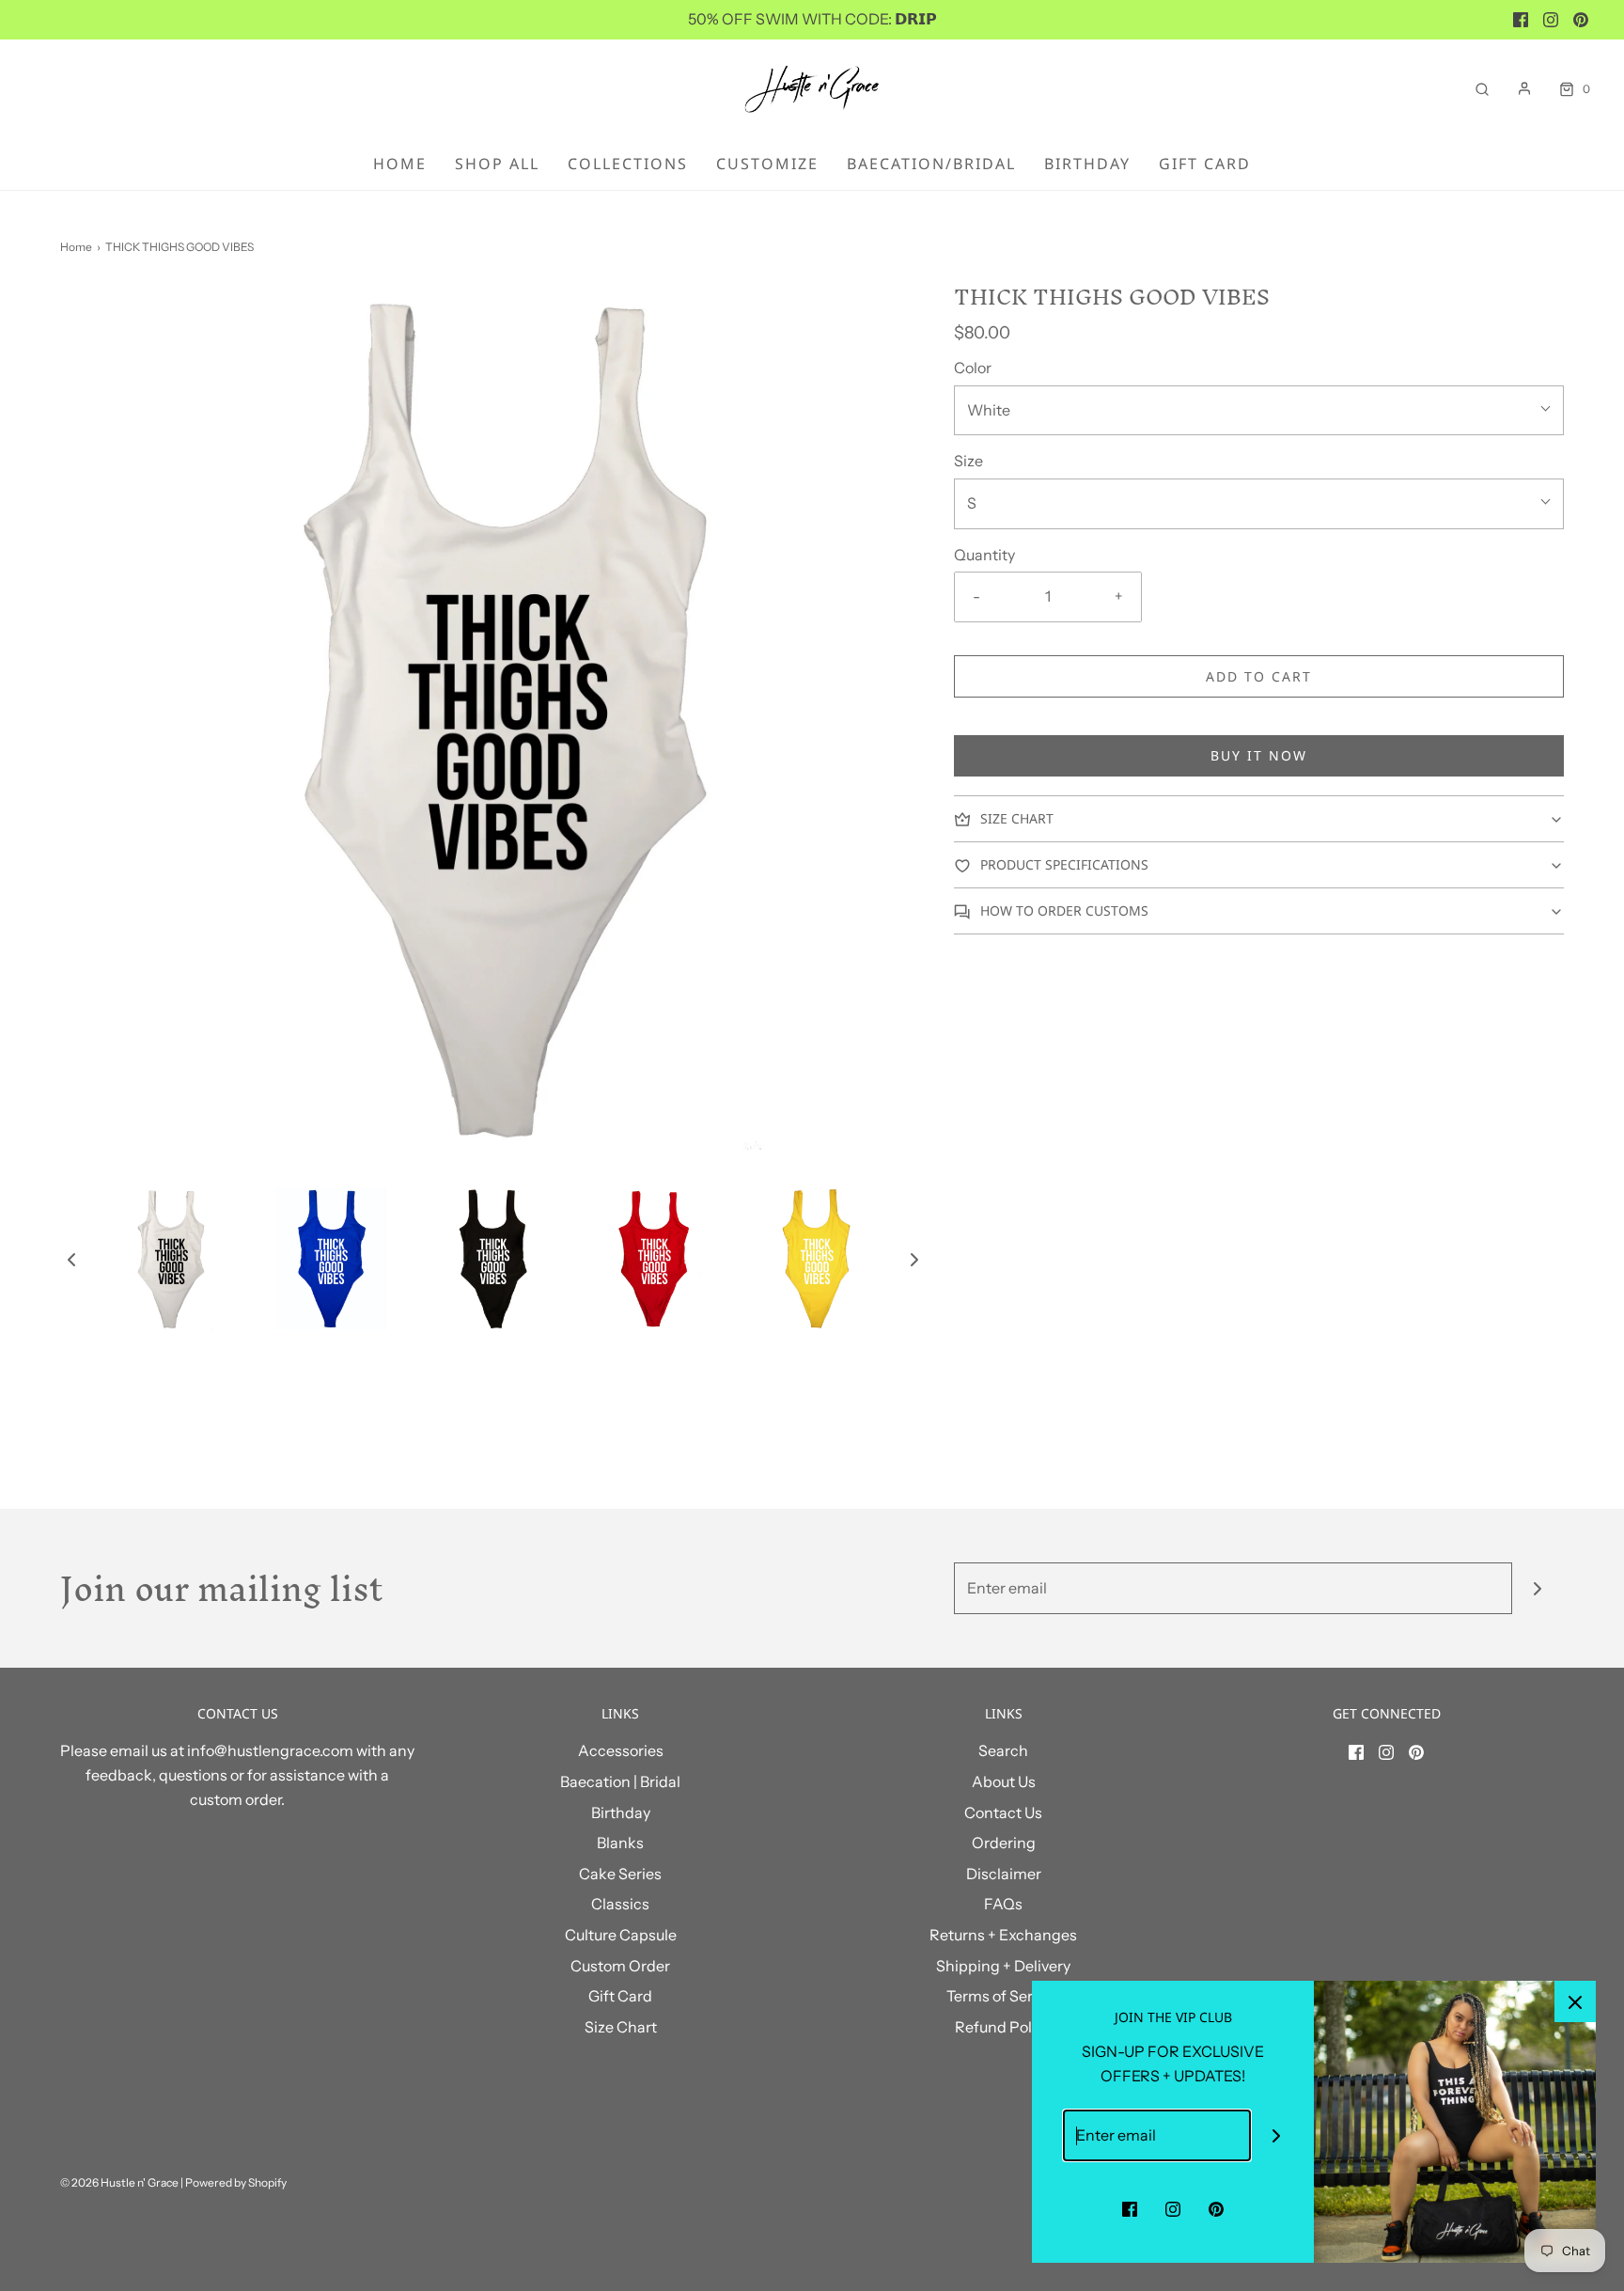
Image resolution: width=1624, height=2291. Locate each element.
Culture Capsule (621, 1935)
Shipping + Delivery (1003, 1966)
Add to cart (1259, 676)
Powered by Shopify (236, 2182)
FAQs (1003, 1904)
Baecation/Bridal (931, 164)
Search (1003, 1750)
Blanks (620, 1843)
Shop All (497, 164)
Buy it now (1259, 755)
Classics (620, 1904)
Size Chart (621, 2027)
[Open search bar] (1482, 89)
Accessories (621, 1750)
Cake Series (620, 1874)
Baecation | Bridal (620, 1781)
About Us (1004, 1781)
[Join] (1538, 1588)
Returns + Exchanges (1003, 1935)
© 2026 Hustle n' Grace (119, 2182)
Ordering (1004, 1843)
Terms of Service (1004, 1996)
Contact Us (1003, 1812)
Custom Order (620, 1966)
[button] (71, 1259)
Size (968, 461)
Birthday (1087, 164)
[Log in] (1524, 88)
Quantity (984, 555)
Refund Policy (1003, 2027)
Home (400, 164)
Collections (628, 164)
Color (973, 368)
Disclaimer (1004, 1874)
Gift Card (1205, 164)
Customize (767, 164)
